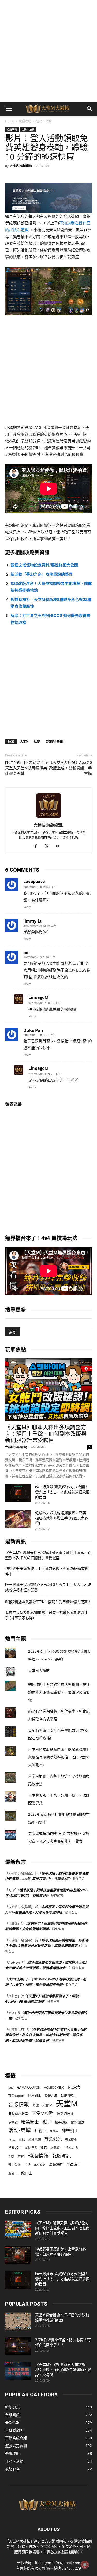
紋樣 (22, 2139)
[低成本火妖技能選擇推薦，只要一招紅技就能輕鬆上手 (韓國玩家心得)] (18, 1519)
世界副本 (34, 2096)
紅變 (37, 741)
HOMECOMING (54, 2087)
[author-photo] (49, 818)
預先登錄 (14, 2165)
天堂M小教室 (18, 2114)
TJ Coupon (16, 2096)
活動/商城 (20, 2130)
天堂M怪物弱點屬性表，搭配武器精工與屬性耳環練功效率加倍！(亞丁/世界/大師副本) (59, 1757)
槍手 (47, 2122)
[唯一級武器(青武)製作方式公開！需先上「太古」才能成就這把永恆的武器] (18, 1493)
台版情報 (19, 2104)
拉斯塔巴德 (65, 2114)
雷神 (21, 2157)
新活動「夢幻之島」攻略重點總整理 (42, 574)
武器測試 (78, 2122)
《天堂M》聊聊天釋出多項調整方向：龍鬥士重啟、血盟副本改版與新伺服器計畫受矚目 (46, 1434)
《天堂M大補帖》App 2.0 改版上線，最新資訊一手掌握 (70, 768)
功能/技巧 (68, 2096)
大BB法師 (15, 1979)
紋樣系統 (35, 2139)
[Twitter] (48, 846)
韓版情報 (38, 2156)
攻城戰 (13, 2122)
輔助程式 (31, 2148)
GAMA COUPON (29, 2087)
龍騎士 (13, 2173)
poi (27, 953)
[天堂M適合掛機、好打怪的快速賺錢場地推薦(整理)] (18, 2321)
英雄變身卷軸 (54, 741)
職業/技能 (53, 2139)
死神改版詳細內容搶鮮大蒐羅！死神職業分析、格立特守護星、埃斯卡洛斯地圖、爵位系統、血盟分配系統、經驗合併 (46, 2035)
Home (10, 121)
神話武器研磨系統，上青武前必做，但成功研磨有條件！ (47, 1571)
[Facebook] (38, 846)
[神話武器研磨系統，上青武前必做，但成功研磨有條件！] (18, 2255)
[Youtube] (59, 846)
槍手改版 (61, 2122)
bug (11, 2087)
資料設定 (15, 2148)
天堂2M (47, 2105)
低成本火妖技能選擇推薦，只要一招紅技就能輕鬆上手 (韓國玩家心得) (62, 1518)
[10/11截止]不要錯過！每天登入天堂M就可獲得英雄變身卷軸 (27, 768)
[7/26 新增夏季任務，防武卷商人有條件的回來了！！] (18, 2346)
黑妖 (27, 2165)
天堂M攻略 (43, 2113)
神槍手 (54, 2131)
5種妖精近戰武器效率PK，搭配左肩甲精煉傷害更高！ (48, 1602)
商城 (36, 2105)
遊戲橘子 (56, 2148)
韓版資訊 (62, 2156)
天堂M (24, 741)
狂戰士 (40, 2131)
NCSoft (74, 2087)
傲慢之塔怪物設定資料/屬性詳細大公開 (44, 565)
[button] (9, 109)
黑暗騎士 (73, 2165)
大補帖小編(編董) (21, 166)
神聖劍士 (70, 2131)
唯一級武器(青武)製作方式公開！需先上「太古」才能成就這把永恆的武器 (62, 1492)
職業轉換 (71, 2139)
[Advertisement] (48, 51)
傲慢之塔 (51, 2096)
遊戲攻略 (25, 121)
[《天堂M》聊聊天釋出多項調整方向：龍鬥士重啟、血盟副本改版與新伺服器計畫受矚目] (48, 1389)
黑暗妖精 (56, 2165)
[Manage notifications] (85, 2565)
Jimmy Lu (33, 921)
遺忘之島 (72, 2148)
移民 (12, 2139)
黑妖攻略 (40, 2165)
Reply (27, 907)
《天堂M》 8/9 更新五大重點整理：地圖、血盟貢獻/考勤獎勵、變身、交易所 (63, 2370)
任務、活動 (44, 121)
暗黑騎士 (30, 2122)
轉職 (44, 2148)
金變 (11, 2157)
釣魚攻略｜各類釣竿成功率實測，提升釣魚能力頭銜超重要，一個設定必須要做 (59, 1692)
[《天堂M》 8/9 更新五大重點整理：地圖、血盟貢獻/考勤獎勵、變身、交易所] (18, 2371)
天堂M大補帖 (39, 1670)
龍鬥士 (27, 2173)
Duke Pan (33, 1030)
